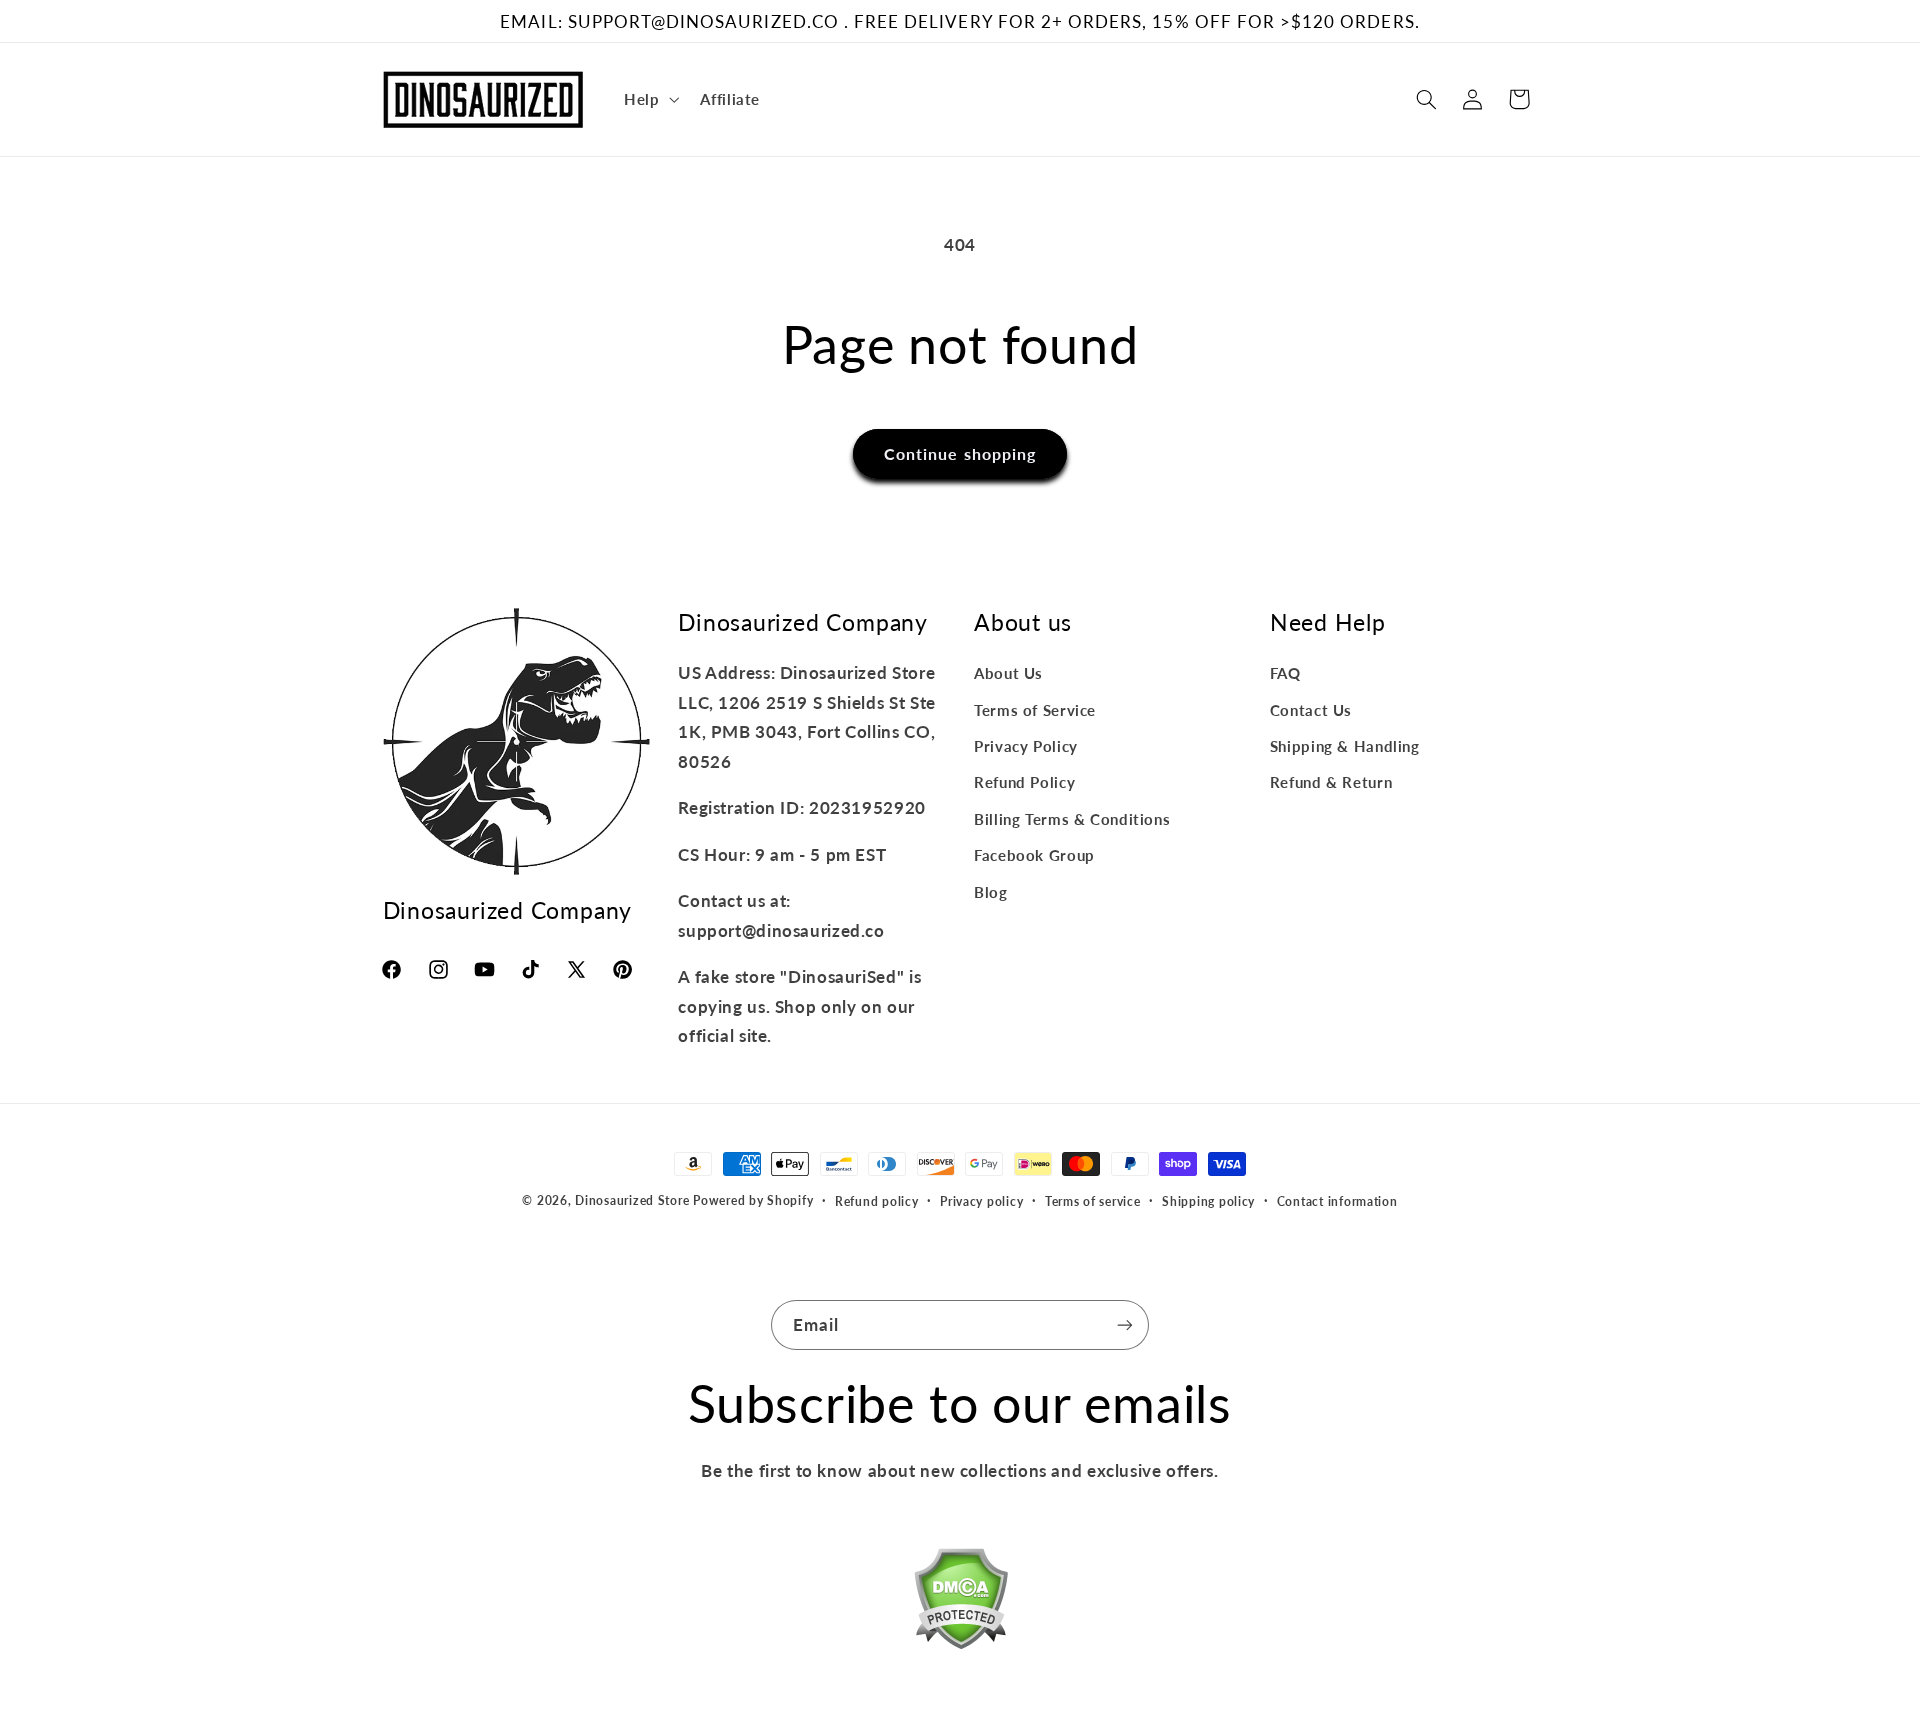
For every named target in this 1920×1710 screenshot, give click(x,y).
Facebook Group (1034, 855)
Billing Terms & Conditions (1072, 819)
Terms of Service (1035, 710)
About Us (1008, 673)
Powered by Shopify (753, 1200)
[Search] (1426, 99)
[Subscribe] (1125, 1324)
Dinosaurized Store (632, 1200)
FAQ (1285, 673)
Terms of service (1093, 1201)
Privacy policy (981, 1201)
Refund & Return (1331, 782)
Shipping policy (1208, 1201)
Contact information (1337, 1201)
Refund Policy (1024, 782)
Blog (991, 892)
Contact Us (1311, 710)
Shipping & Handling (1345, 746)
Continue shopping (960, 453)
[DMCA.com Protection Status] (960, 1603)
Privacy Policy (1026, 746)
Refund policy (877, 1201)
